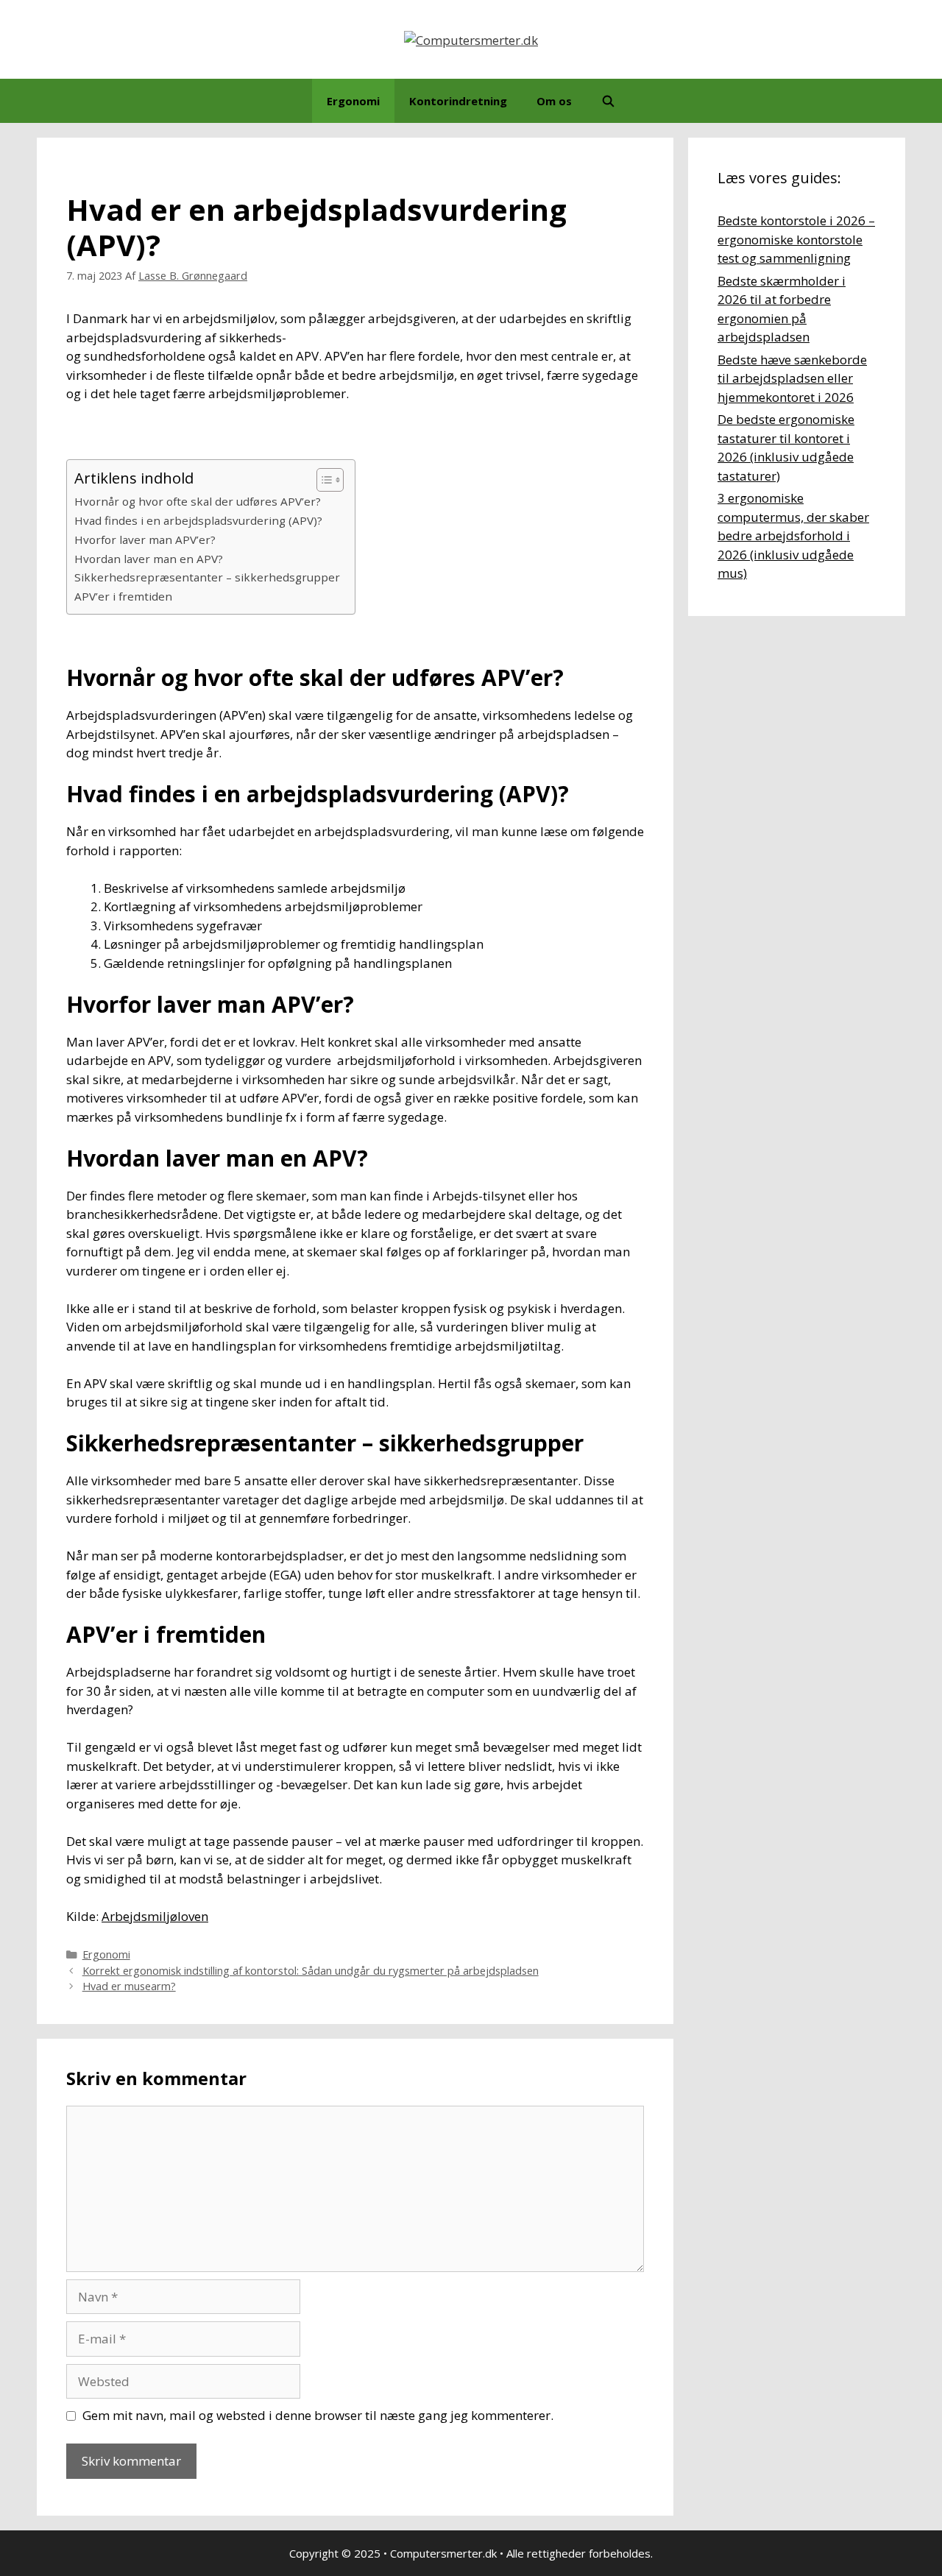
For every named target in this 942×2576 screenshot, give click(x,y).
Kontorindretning (458, 101)
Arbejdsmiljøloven (155, 1916)
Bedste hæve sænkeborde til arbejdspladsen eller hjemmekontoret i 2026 (792, 378)
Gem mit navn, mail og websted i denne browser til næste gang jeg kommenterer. (318, 2415)
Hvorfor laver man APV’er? (145, 539)
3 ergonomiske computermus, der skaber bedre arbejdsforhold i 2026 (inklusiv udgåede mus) (793, 535)
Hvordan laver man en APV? (149, 559)
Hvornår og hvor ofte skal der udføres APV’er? (198, 501)
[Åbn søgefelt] (608, 101)
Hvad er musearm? (129, 1986)
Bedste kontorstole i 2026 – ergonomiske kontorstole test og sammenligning (796, 239)
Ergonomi (353, 101)
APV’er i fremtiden (123, 596)
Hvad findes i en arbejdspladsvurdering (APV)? (198, 520)
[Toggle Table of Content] (323, 480)
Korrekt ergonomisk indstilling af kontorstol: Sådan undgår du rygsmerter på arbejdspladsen (311, 1971)
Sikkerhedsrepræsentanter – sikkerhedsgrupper (207, 577)
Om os (554, 101)
